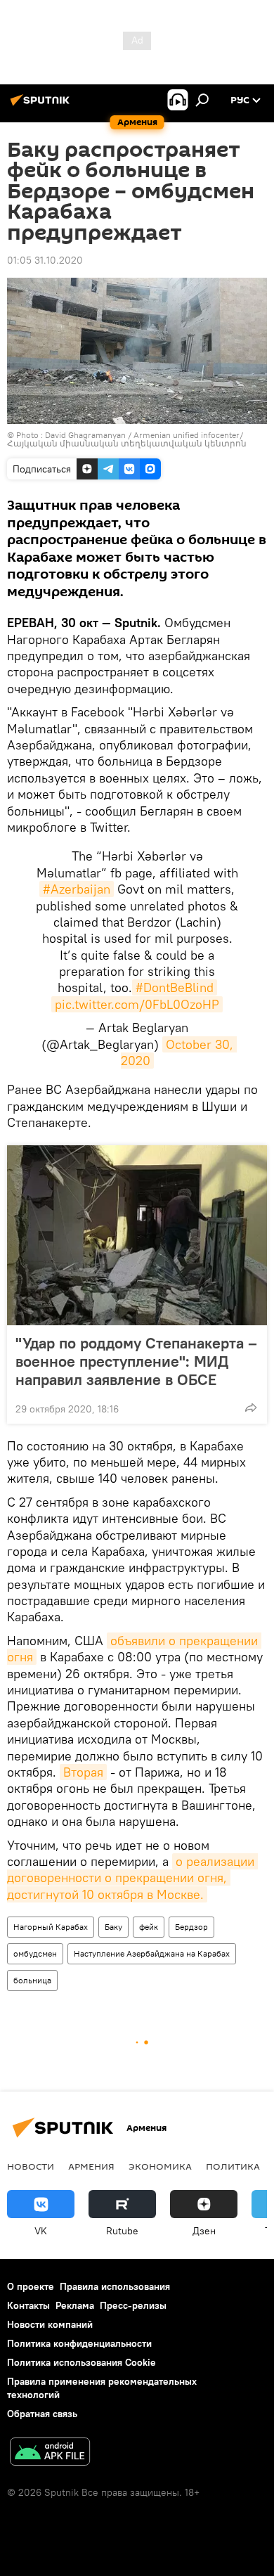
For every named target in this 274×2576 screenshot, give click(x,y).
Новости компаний (50, 2324)
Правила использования (115, 2286)
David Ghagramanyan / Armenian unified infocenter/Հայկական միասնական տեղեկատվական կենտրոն (127, 439)
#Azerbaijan (77, 889)
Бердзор (191, 1927)
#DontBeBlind (175, 987)
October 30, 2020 (179, 1052)
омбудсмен (35, 1953)
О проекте (31, 2286)
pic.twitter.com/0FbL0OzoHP (137, 1004)
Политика (233, 2166)
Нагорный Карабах (51, 1927)
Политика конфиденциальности (79, 2343)
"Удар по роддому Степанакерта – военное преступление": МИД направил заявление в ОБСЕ (136, 1361)
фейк (149, 1927)
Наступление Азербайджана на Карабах (152, 1953)
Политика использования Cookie (81, 2362)
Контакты (28, 2305)
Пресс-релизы (133, 2305)
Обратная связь (42, 2414)
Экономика (160, 2166)
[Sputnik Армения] (42, 105)
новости (31, 2166)
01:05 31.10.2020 (45, 260)
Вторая (83, 1772)
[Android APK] (50, 2453)
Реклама (75, 2305)
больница (32, 1980)
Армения (91, 2166)
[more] (251, 1408)
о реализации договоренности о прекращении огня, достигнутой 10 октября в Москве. (132, 1878)
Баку (113, 1927)
